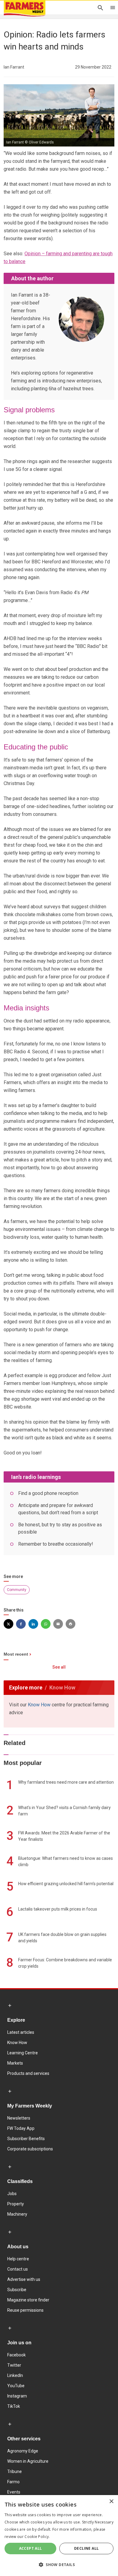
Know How (39, 1705)
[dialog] (59, 2536)
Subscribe (17, 2290)
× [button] (111, 2502)
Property (16, 2204)
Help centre (18, 2259)
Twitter (14, 2365)
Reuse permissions (25, 2310)
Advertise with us (24, 2279)
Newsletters (19, 2118)
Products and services (28, 2073)
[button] (59, 2565)
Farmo (13, 2482)
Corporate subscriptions (30, 2149)
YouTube (16, 2386)
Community (17, 1590)
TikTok (14, 2406)
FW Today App (21, 2128)
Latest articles (21, 2032)
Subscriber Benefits (26, 2139)
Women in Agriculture (28, 2461)
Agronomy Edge (23, 2451)
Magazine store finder (28, 2300)
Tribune (15, 2471)
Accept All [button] (31, 2548)
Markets (15, 2063)
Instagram (17, 2396)
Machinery (17, 2214)
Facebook (16, 2355)
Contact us (18, 2269)
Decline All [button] (86, 2548)
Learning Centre (23, 2053)
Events (14, 2492)
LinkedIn (15, 2375)
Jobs (12, 2194)
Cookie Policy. (37, 2537)
